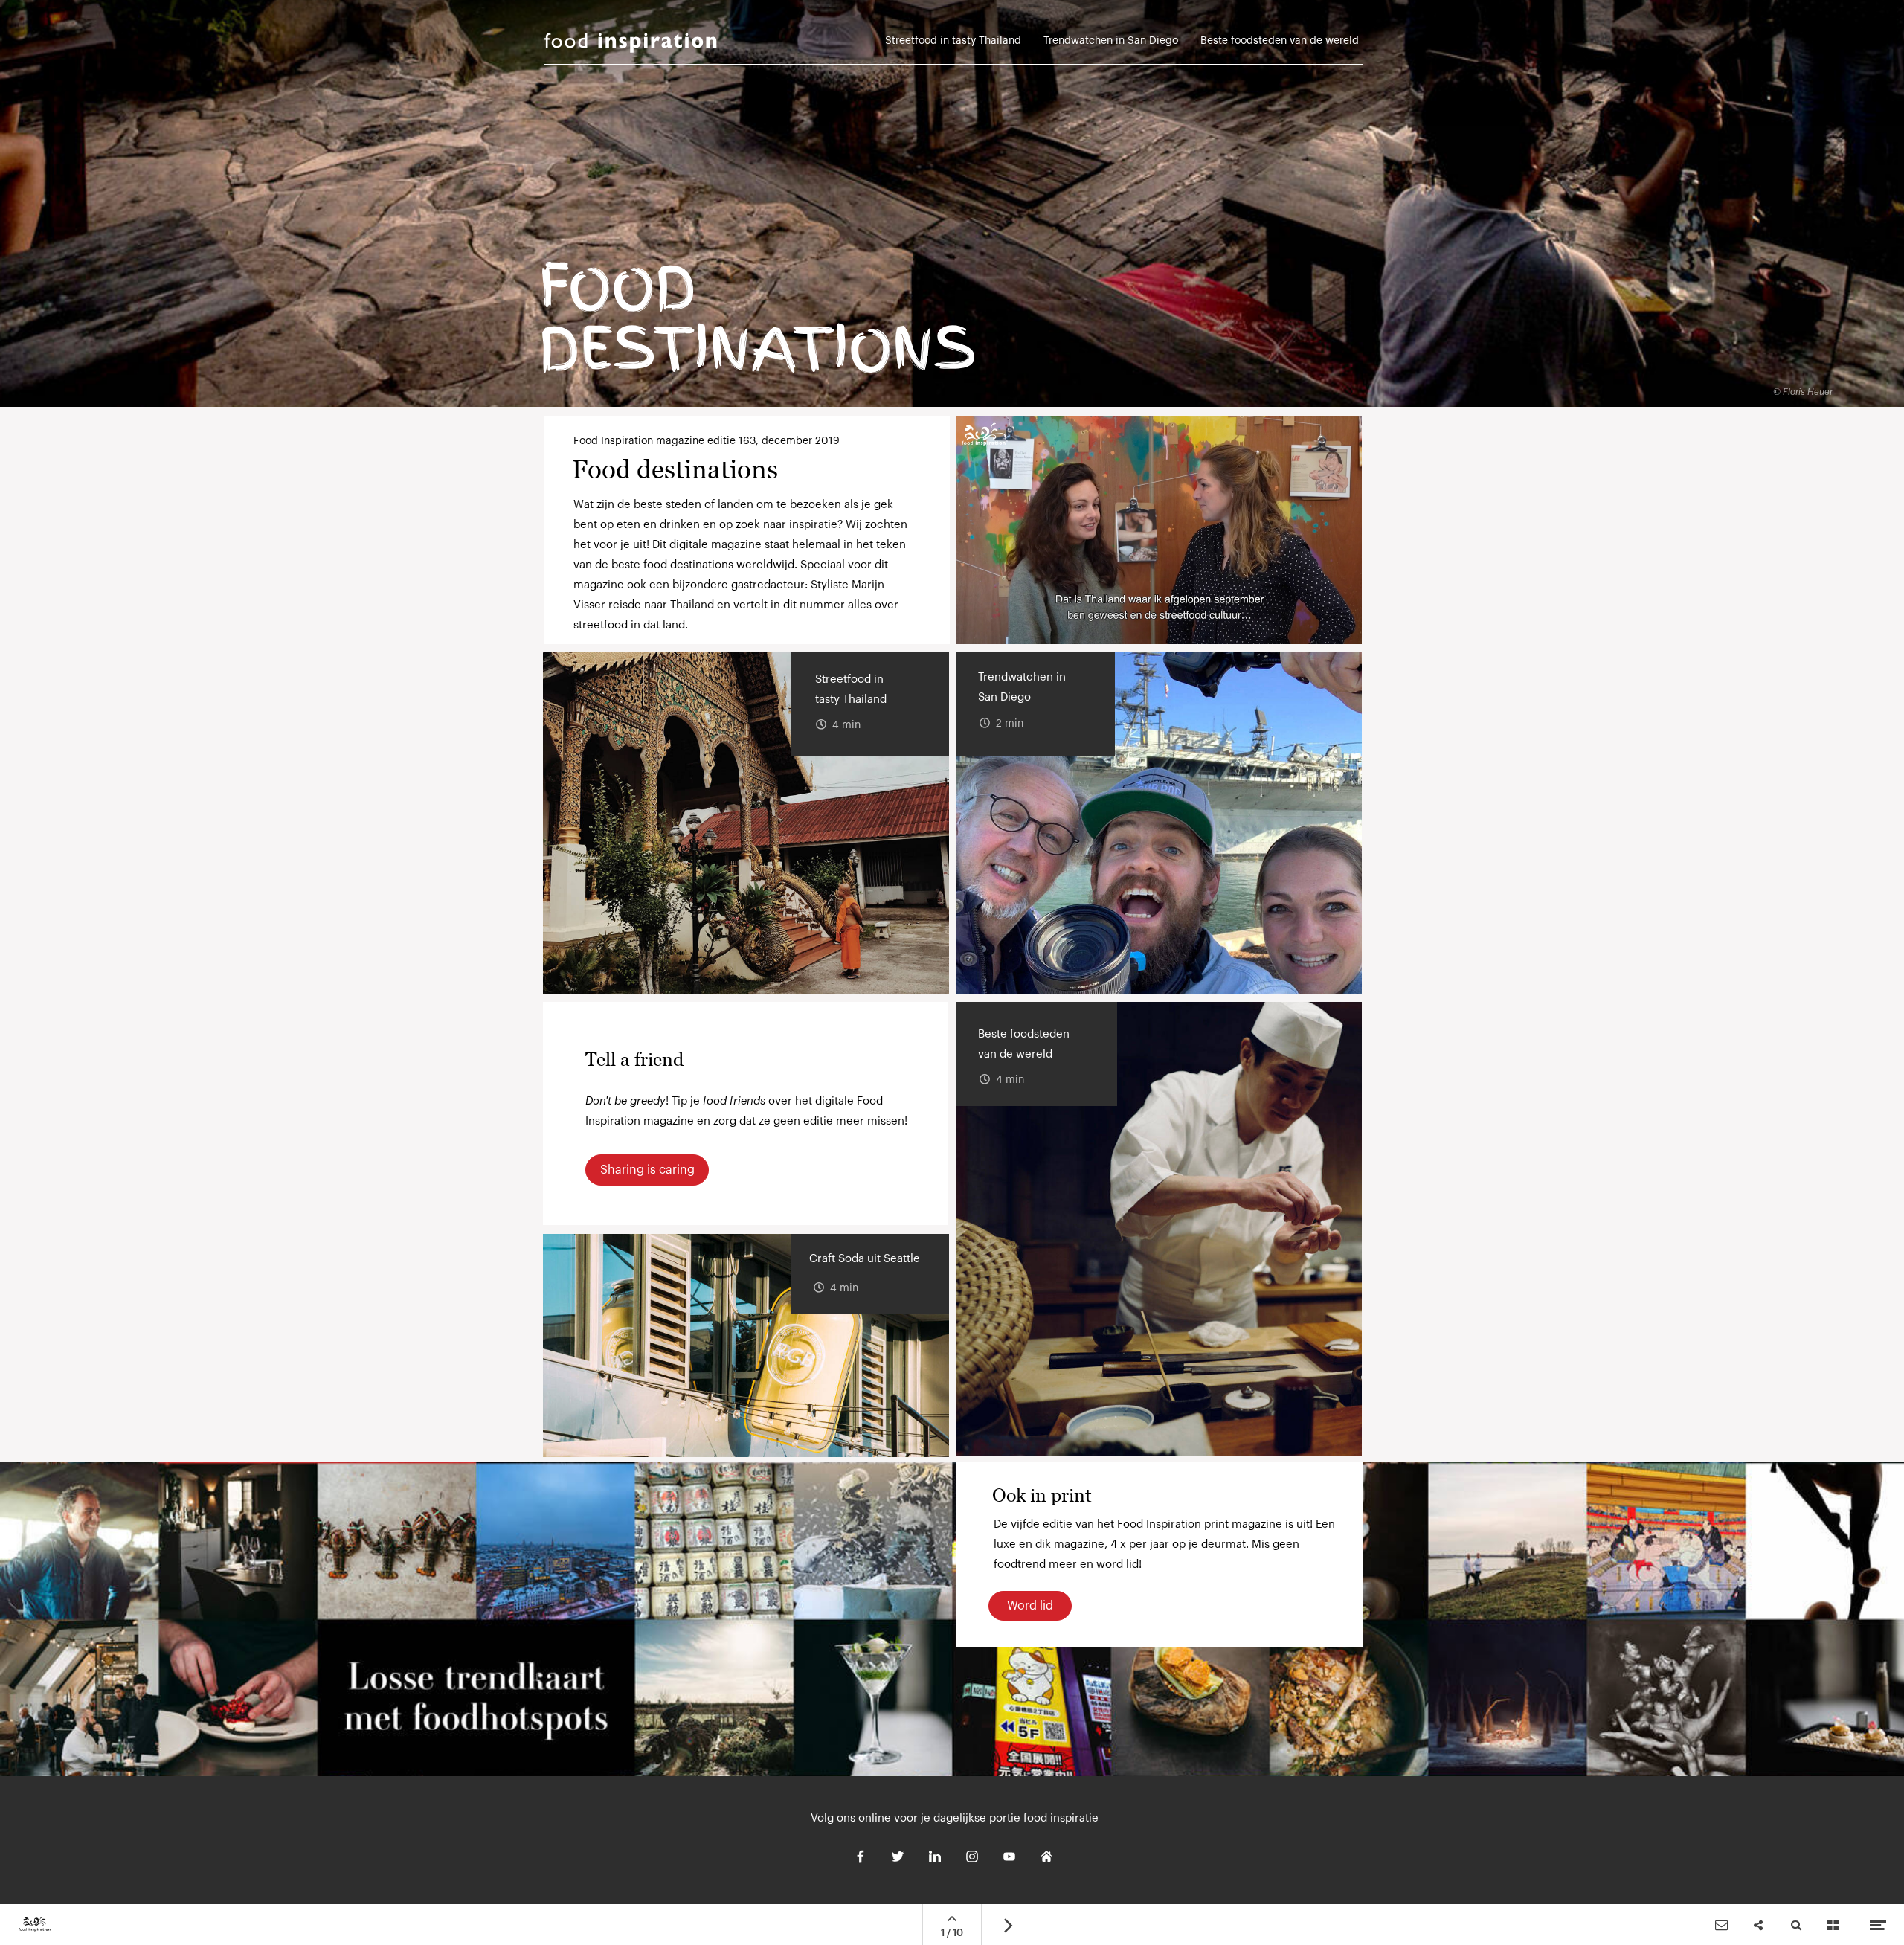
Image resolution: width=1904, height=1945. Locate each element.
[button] (1159, 530)
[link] (1279, 45)
